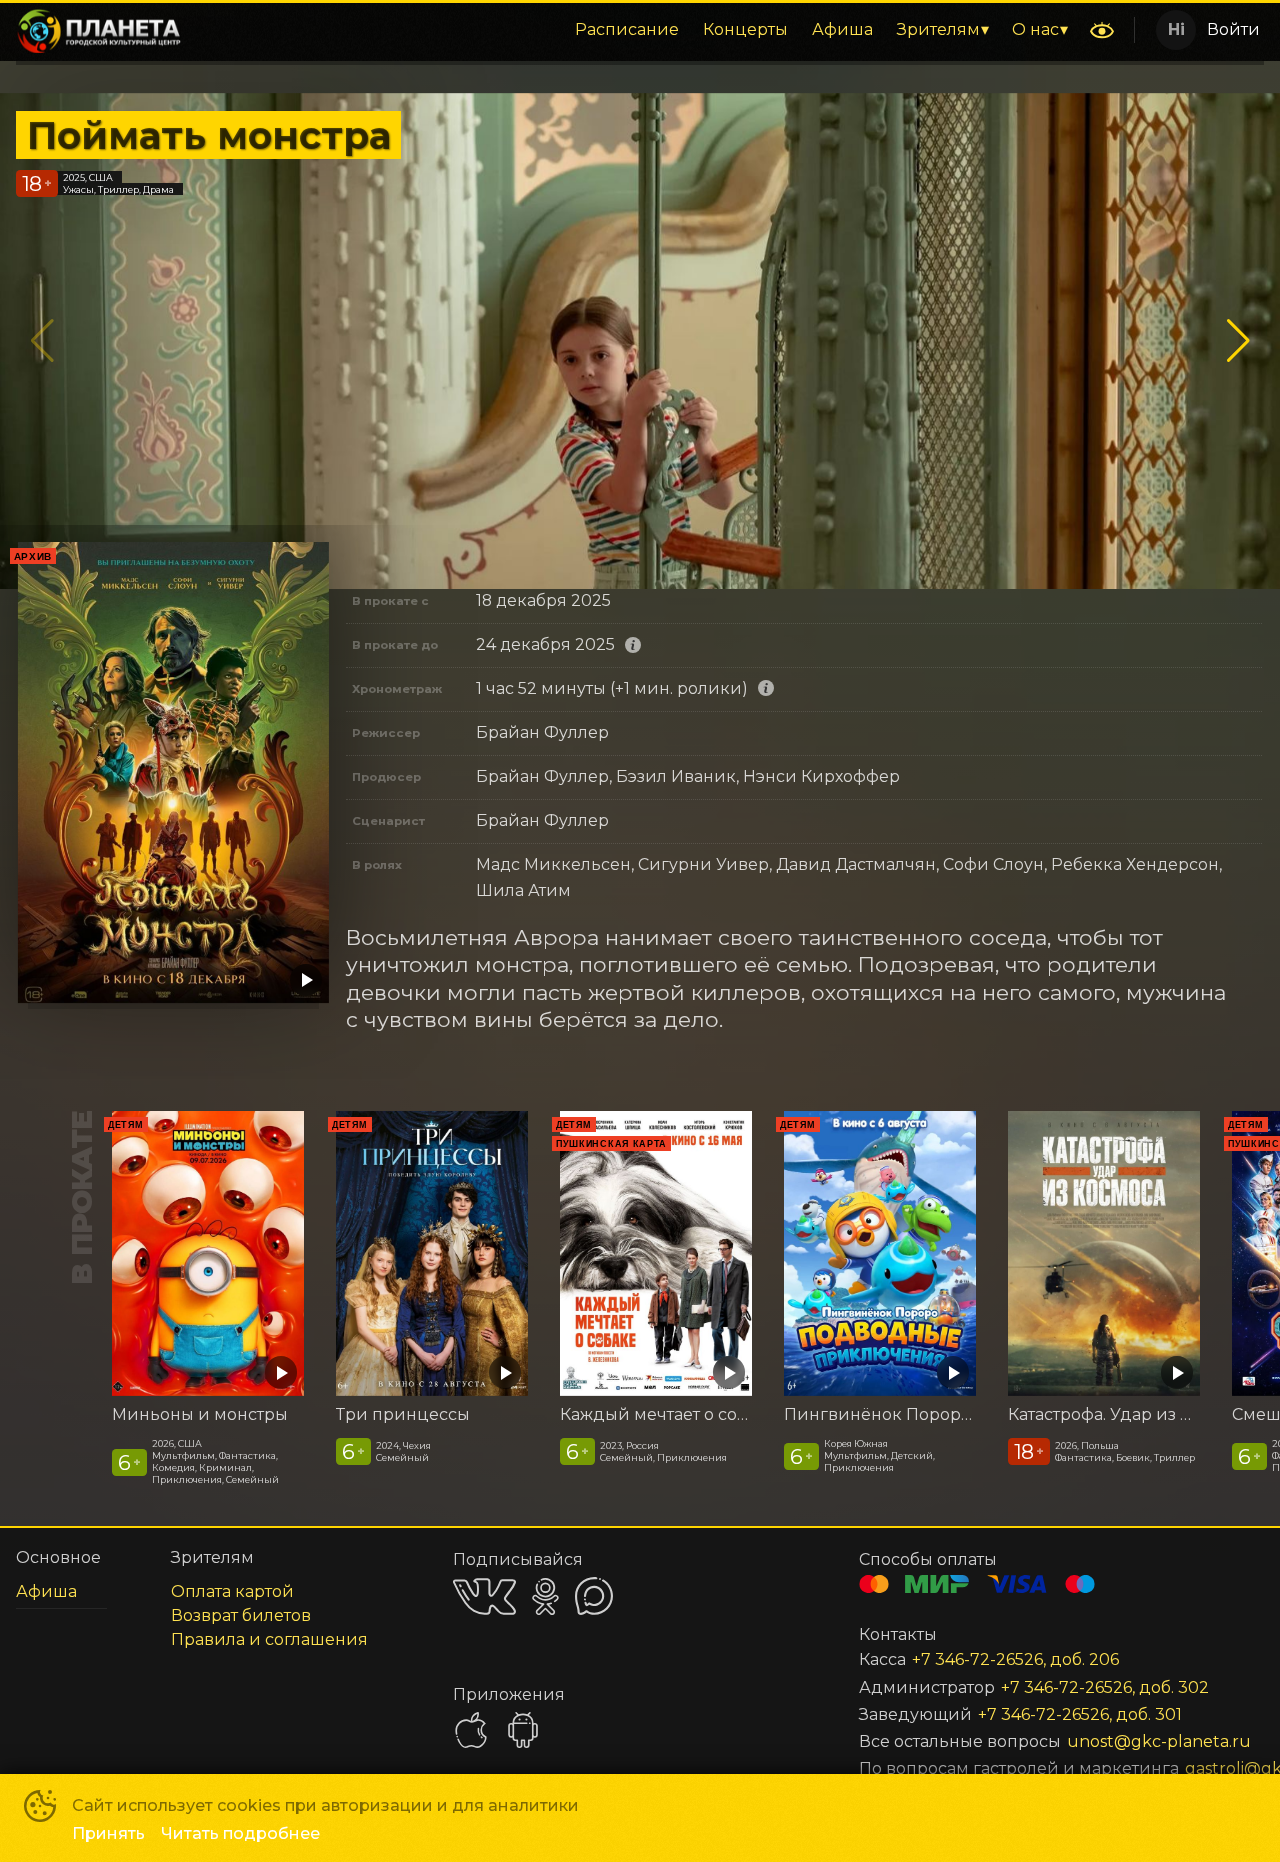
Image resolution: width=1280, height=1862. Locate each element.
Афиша (842, 29)
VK (484, 1596)
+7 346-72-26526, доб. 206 (1015, 1659)
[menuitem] (627, 30)
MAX (594, 1596)
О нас (1035, 29)
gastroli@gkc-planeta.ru (1200, 1768)
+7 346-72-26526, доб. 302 (1105, 1687)
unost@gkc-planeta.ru (1141, 1741)
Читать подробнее (240, 1833)
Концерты (745, 29)
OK (545, 1596)
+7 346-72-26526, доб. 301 (1080, 1714)
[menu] (639, 30)
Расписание (627, 29)
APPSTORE (471, 1730)
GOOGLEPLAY (523, 1730)
